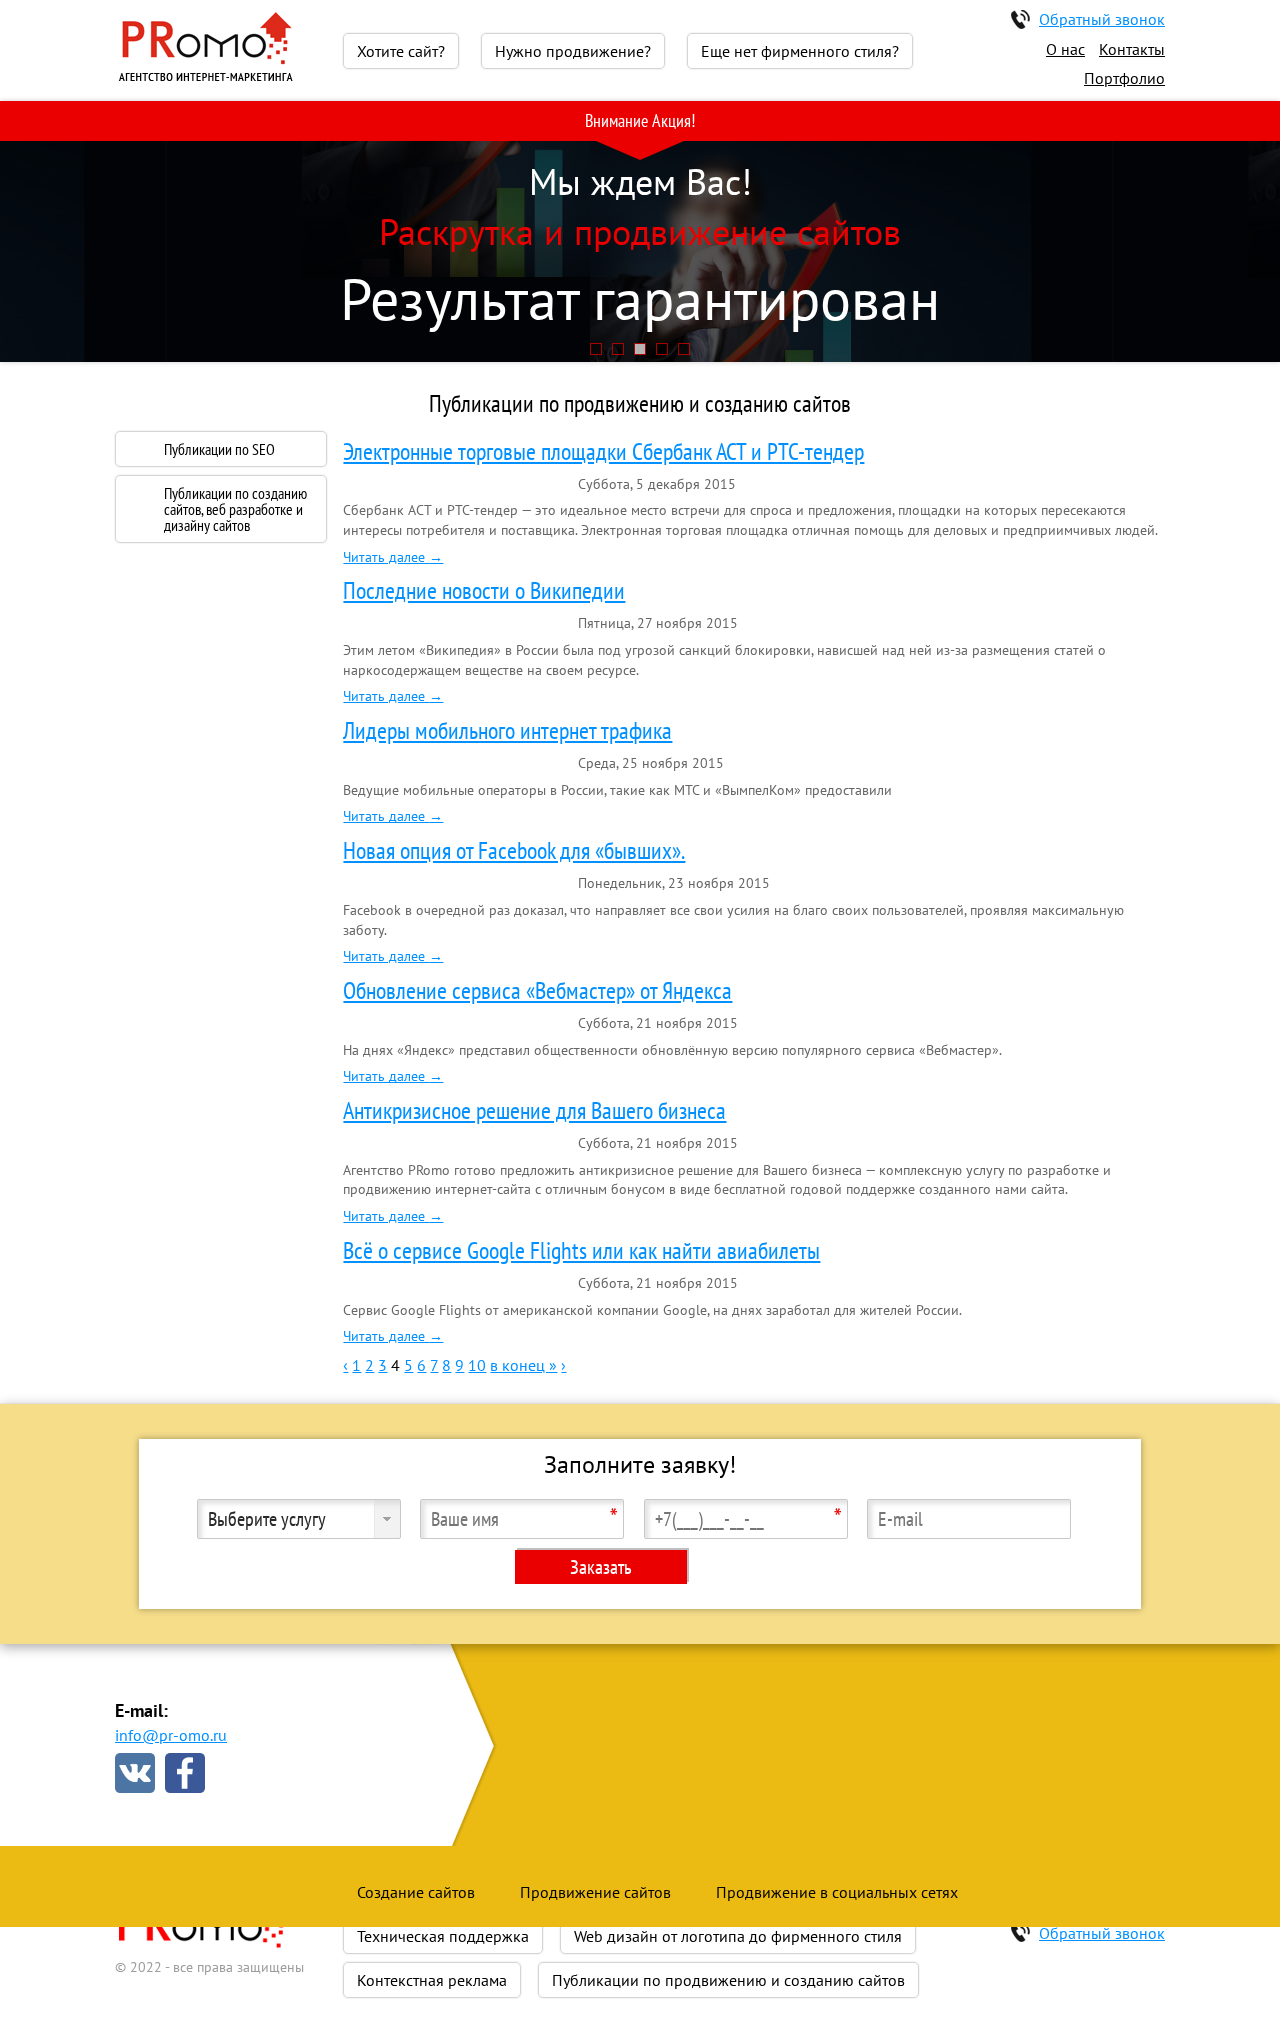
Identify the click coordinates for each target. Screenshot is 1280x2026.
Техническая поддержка (443, 1936)
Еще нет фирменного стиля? (800, 51)
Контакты (1132, 49)
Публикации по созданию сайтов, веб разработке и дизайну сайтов (235, 509)
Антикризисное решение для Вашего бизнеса (534, 1110)
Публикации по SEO (219, 449)
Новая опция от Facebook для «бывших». (514, 850)
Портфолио (1124, 78)
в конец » (523, 1365)
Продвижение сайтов (595, 1892)
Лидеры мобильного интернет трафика (507, 730)
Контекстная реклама (432, 1980)
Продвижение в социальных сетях (837, 1892)
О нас (1065, 49)
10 (477, 1365)
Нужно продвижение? (573, 51)
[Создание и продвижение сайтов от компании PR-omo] (205, 79)
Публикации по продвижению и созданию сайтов (728, 1980)
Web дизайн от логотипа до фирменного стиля (738, 1936)
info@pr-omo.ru (171, 1735)
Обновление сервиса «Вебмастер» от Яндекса (537, 990)
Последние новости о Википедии (484, 590)
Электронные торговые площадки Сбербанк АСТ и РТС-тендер (603, 451)
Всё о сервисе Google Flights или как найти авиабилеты (581, 1250)
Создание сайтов (416, 1892)
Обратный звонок (1102, 19)
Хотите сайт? (401, 51)
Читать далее (393, 557)
